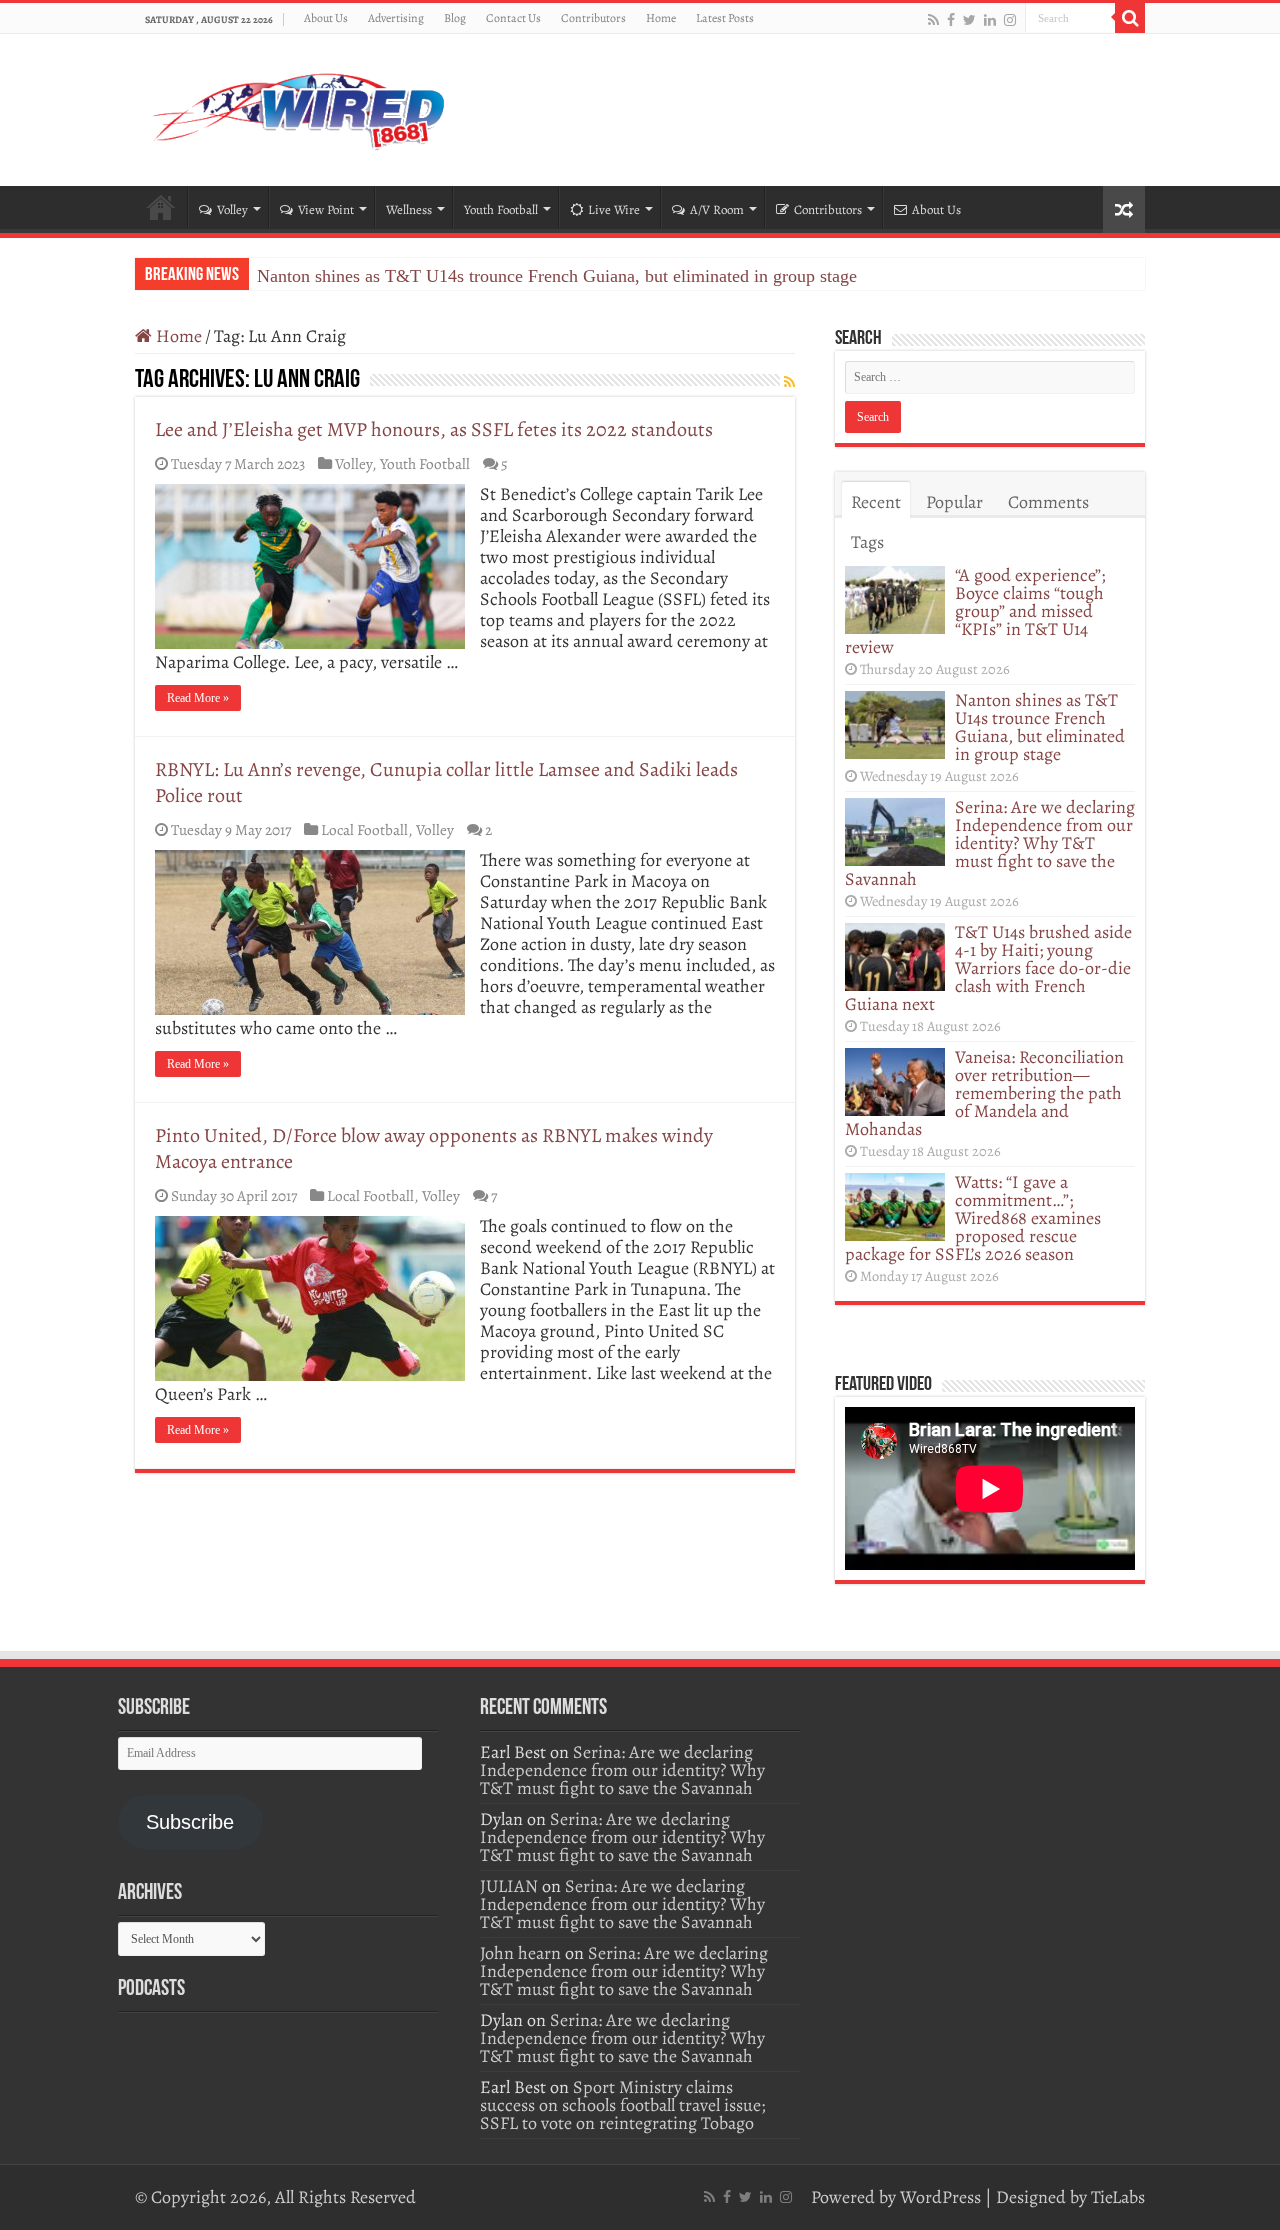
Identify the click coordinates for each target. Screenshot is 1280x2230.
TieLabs (1118, 2197)
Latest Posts (725, 18)
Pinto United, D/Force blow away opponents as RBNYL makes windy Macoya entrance (434, 1148)
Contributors (593, 18)
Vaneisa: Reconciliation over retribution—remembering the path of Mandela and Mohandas (984, 1093)
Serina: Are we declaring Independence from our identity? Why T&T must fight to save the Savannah (990, 843)
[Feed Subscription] (789, 382)
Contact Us (513, 18)
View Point (326, 209)
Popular (954, 502)
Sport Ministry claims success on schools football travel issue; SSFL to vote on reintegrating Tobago (622, 2105)
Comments (1048, 502)
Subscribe (190, 1822)
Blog (455, 18)
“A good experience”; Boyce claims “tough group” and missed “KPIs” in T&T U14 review (975, 611)
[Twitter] (969, 19)
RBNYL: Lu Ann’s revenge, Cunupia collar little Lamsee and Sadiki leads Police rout (446, 782)
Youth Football (501, 209)
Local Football (364, 829)
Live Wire (614, 209)
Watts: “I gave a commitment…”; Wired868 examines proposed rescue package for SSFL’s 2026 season (973, 1218)
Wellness (409, 209)
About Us (326, 18)
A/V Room (717, 209)
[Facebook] (951, 19)
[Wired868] (300, 106)
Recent (876, 502)
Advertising (396, 18)
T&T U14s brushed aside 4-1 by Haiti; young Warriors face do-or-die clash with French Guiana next (988, 968)
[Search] (1130, 18)
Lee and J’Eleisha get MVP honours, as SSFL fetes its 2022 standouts (434, 429)
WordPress (940, 2197)
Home (661, 18)
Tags (867, 542)
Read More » (198, 698)
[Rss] (933, 19)
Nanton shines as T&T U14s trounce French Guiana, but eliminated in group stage (557, 276)
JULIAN (509, 1886)
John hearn (520, 1953)
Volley (232, 209)
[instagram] (1010, 19)
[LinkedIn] (990, 19)
